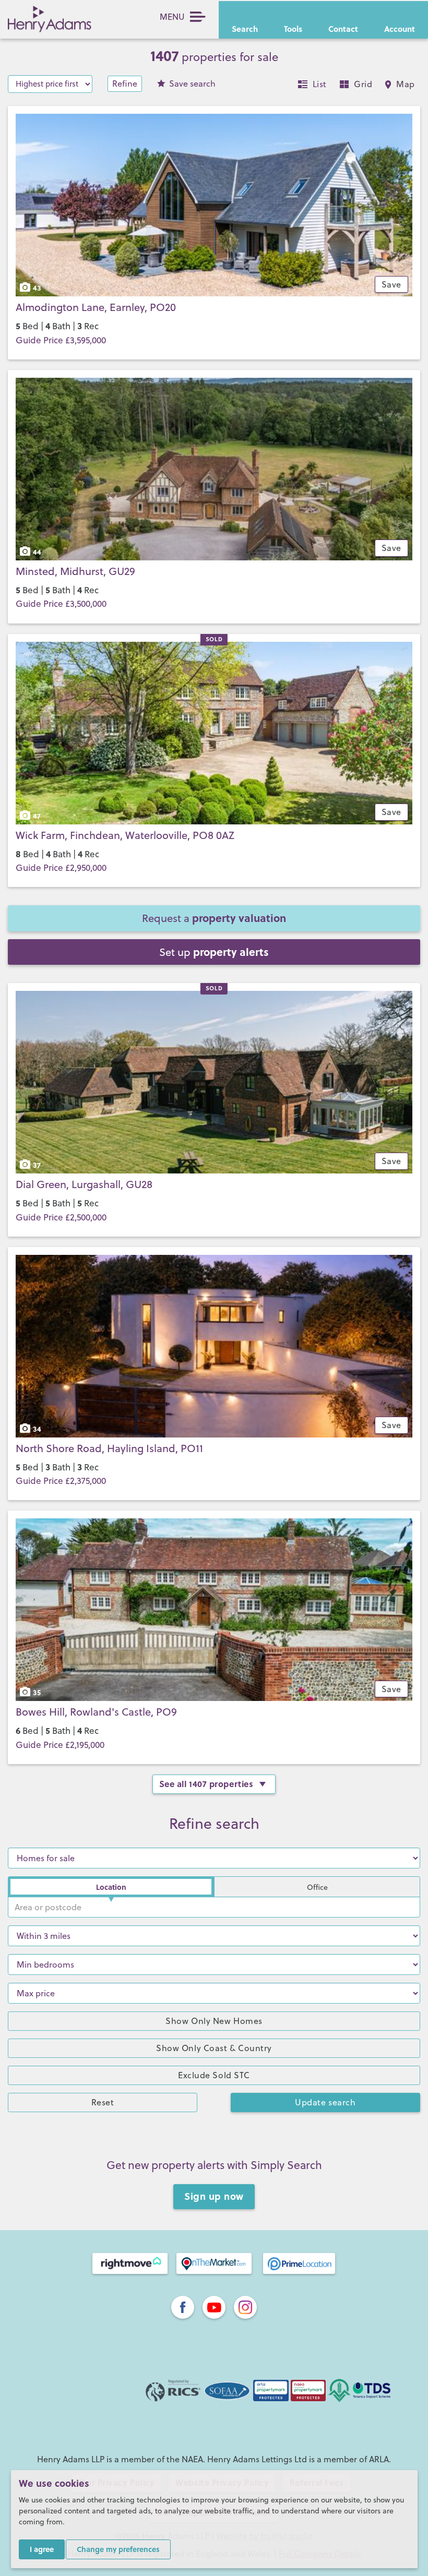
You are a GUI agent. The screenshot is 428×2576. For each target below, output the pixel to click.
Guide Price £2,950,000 (61, 868)
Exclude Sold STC (214, 2075)
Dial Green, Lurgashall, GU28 (84, 1184)
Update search (325, 2102)
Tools (293, 29)
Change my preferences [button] (118, 2549)
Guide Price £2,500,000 (61, 1217)
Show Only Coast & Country (214, 2048)
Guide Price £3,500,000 (61, 604)
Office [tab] (317, 1887)
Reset (103, 2102)
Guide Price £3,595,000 (61, 340)
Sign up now (214, 2196)
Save (192, 83)
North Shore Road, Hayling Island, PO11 (109, 1448)
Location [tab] (111, 1887)
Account (400, 29)
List (320, 84)
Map (406, 84)
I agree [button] (42, 2549)
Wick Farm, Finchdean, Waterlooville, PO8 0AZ (125, 835)
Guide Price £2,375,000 (61, 1481)
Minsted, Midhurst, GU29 (75, 571)
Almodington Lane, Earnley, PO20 (96, 307)
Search (245, 29)
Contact (343, 29)
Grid (363, 84)
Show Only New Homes (214, 2021)
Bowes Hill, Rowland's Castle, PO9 (96, 1712)
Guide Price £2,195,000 (60, 1745)
